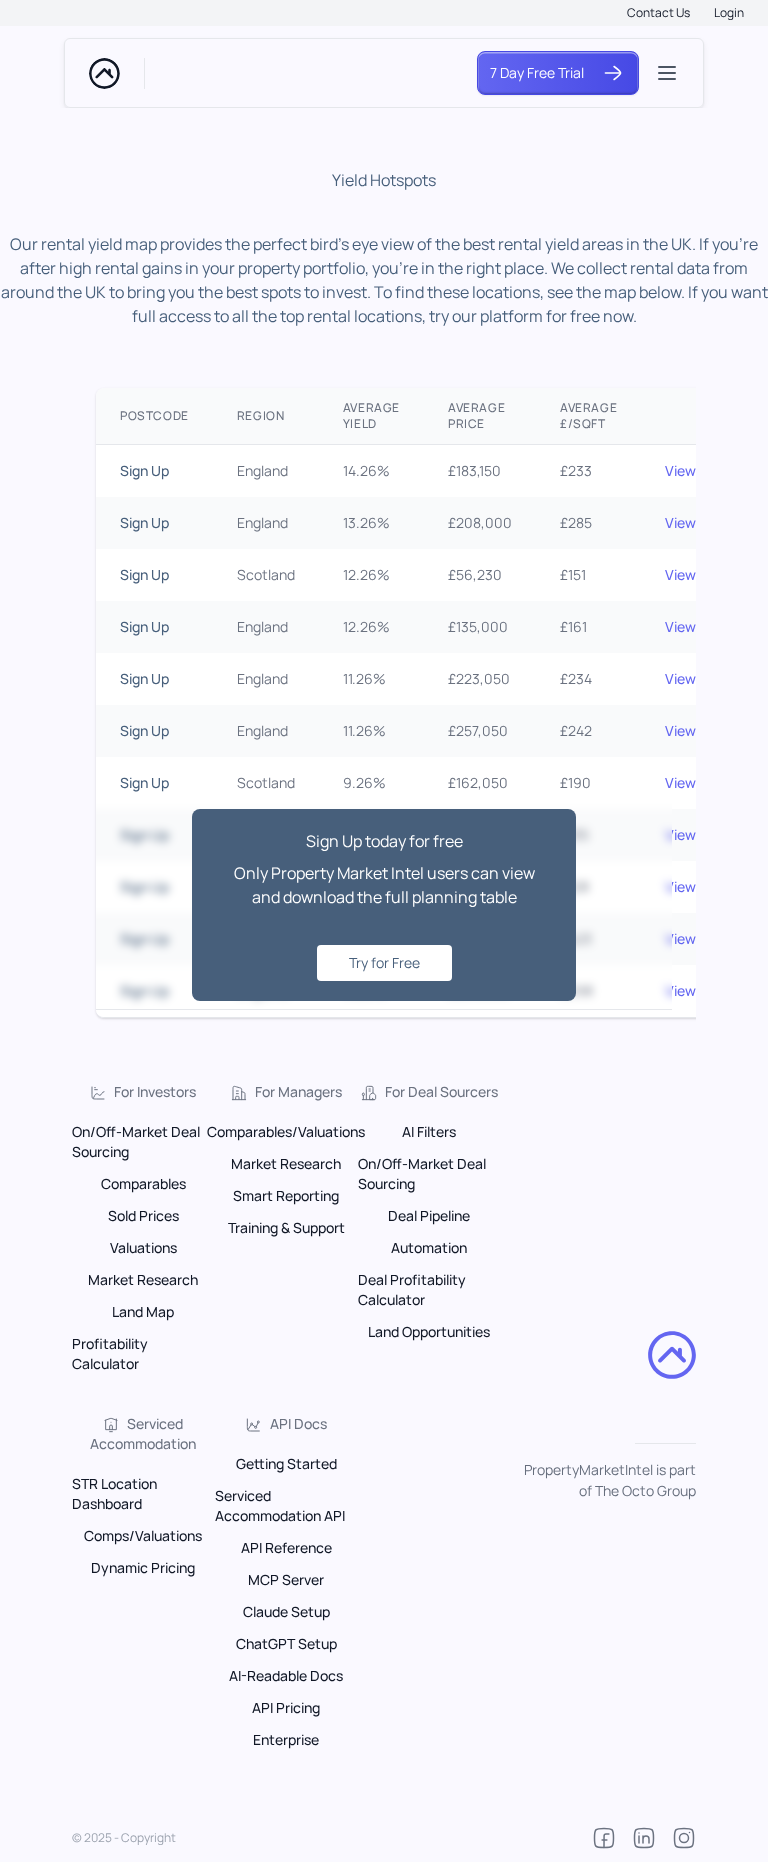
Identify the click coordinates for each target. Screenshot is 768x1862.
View (680, 470)
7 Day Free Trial (537, 72)
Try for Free (384, 962)
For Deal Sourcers (441, 1091)
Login (729, 12)
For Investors (155, 1091)
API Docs (298, 1423)
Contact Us (658, 12)
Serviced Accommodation (143, 1433)
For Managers (298, 1091)
